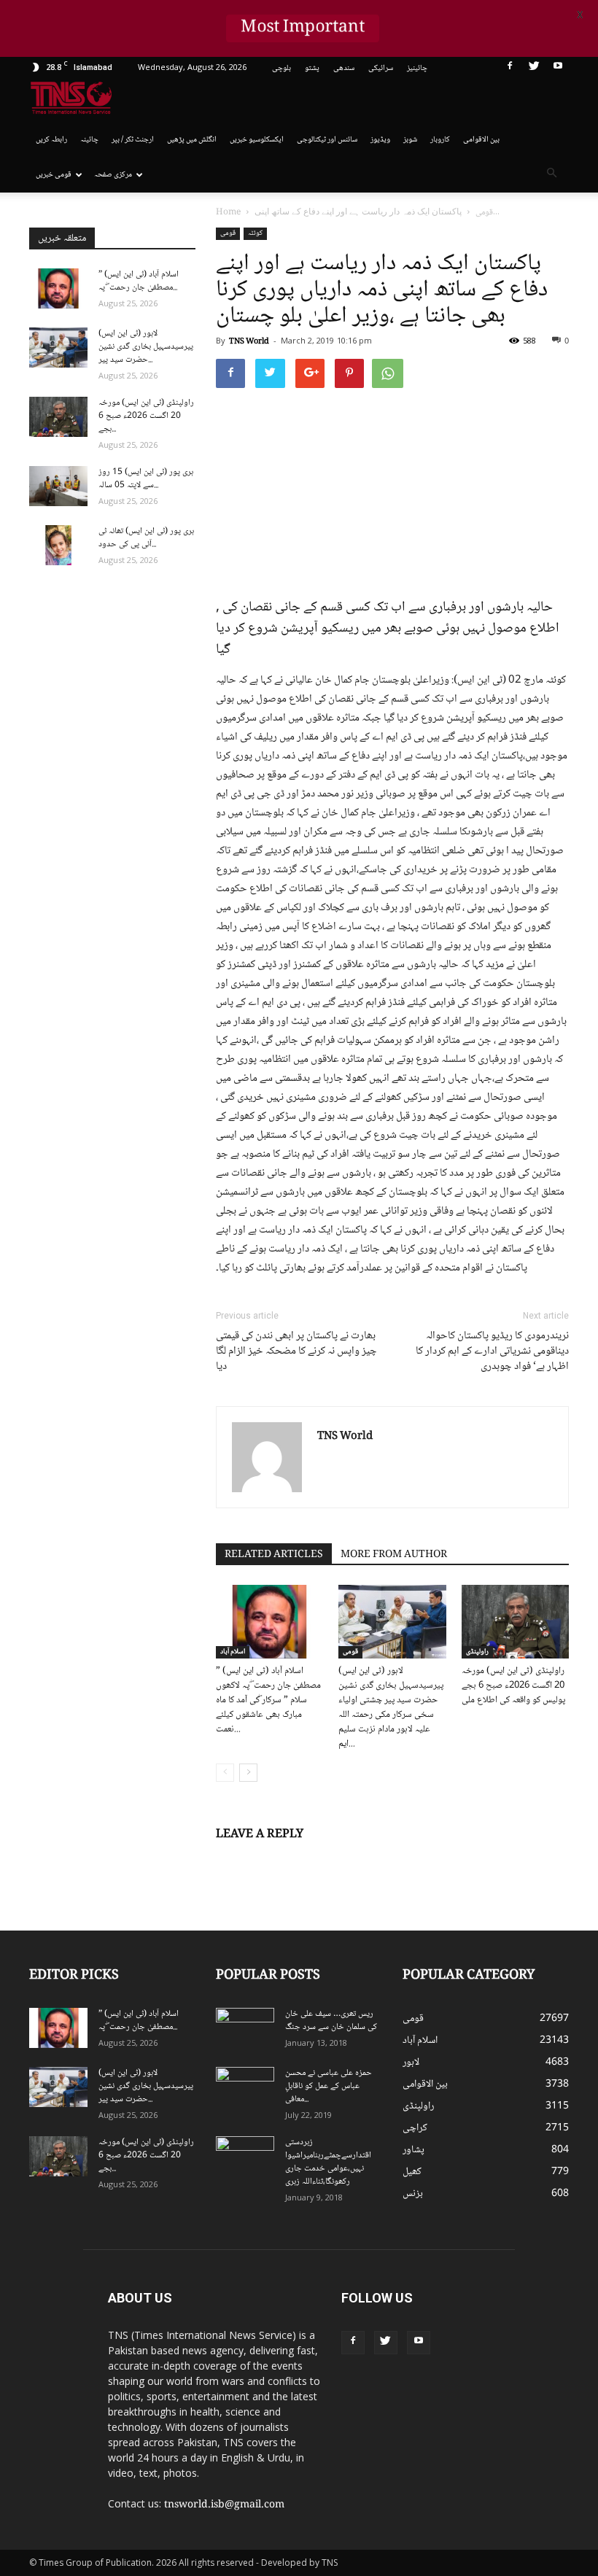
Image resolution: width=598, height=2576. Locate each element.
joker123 (344, 2370)
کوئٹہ (255, 233)
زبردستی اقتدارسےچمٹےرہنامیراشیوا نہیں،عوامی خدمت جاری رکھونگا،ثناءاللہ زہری (328, 2162)
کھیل (412, 2172)
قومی (228, 233)
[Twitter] (534, 69)
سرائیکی (381, 68)
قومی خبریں (54, 175)
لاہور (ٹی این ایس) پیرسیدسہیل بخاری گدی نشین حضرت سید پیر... (146, 347)
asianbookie (536, 2324)
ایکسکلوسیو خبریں (257, 140)
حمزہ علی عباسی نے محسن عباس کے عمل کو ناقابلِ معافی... (329, 2086)
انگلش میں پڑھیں (192, 140)
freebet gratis (459, 2370)
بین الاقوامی (481, 140)
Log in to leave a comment (278, 1858)
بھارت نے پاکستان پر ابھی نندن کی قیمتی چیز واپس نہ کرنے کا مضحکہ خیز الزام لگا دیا (296, 1352)
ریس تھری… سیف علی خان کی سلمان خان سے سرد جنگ (331, 2021)
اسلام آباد (233, 1652)
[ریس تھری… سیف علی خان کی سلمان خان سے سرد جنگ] (245, 2028)
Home (228, 213)
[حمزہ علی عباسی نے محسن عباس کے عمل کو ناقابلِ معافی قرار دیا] (245, 2087)
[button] (551, 175)
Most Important (303, 28)
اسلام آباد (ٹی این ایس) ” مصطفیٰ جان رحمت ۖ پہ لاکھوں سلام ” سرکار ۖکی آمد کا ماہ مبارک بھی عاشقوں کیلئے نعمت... (268, 1700)
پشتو (312, 68)
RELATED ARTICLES (274, 1555)
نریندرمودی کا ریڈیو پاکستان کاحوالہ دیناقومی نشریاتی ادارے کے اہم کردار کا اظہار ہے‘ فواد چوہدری (492, 1352)
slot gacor (548, 2354)
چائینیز (417, 68)
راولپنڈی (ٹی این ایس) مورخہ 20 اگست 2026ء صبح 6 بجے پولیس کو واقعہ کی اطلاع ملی (513, 1685)
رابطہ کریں (51, 140)
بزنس (413, 2194)
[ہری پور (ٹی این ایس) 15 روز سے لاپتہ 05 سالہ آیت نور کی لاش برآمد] (58, 486)
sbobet (527, 2293)
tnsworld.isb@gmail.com (224, 2505)
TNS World (249, 342)
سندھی (344, 68)
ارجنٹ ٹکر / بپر (133, 140)
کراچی (415, 2128)
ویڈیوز (380, 140)
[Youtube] (558, 69)
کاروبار (440, 140)
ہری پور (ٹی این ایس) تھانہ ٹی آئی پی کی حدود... (146, 538)
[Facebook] (510, 69)
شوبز (410, 140)
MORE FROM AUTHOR (394, 1555)
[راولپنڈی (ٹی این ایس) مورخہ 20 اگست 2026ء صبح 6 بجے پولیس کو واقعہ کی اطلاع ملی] (515, 1622)
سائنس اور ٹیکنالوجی (327, 140)
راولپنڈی (477, 1652)
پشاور (413, 2150)
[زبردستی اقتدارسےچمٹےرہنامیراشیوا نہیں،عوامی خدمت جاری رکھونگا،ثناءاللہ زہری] (245, 2157)
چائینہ (89, 140)
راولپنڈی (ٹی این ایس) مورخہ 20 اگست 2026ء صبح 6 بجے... (146, 416)
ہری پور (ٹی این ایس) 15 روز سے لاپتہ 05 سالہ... (146, 479)
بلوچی (281, 68)
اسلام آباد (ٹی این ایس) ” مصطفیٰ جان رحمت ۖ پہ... (139, 281)
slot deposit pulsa (395, 2370)
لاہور (411, 2063)
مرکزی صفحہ (113, 175)
